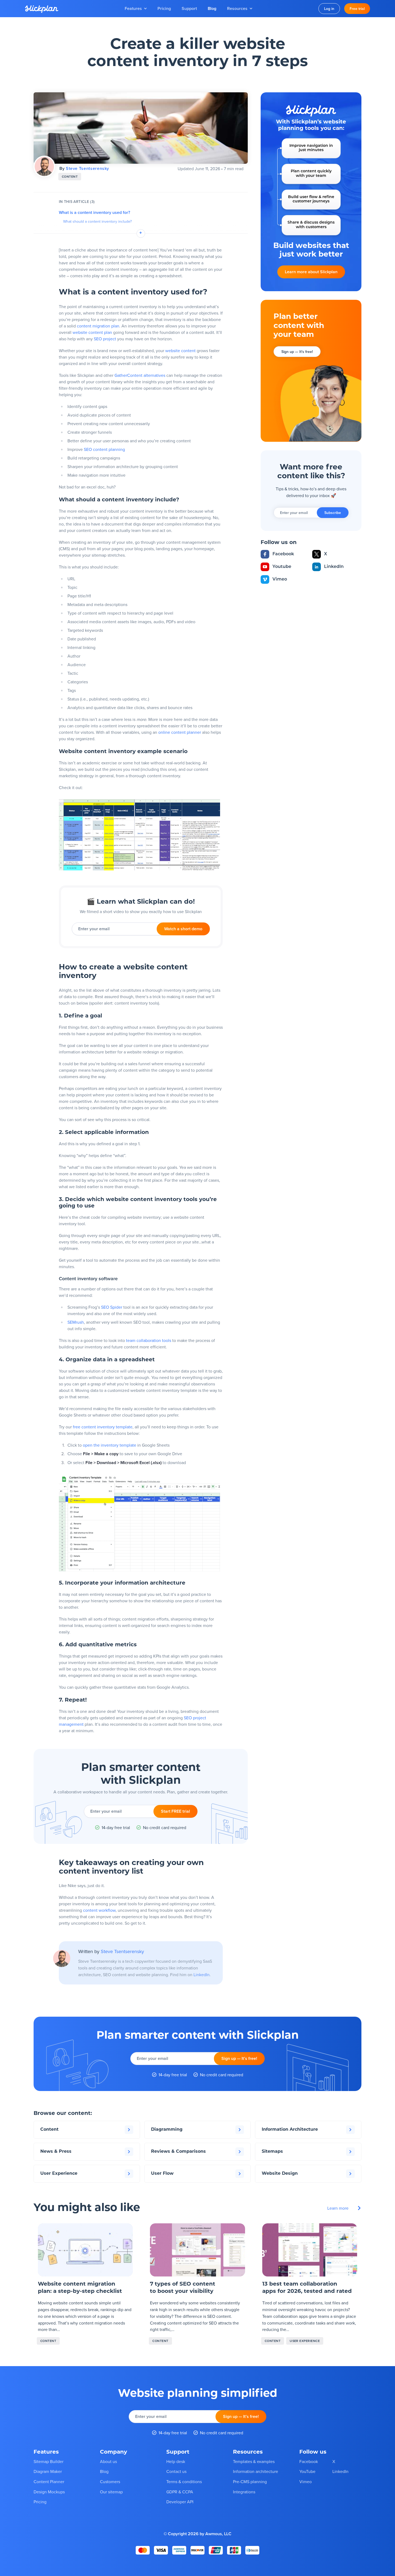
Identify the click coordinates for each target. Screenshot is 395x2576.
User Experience (305, 2341)
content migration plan (98, 326)
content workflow (99, 1910)
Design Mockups (49, 2492)
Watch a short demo (183, 929)
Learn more (311, 272)
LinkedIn (202, 1975)
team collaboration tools (149, 1340)
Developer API (180, 2502)
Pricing (164, 8)
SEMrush (76, 1322)
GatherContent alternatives (140, 375)
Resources (237, 8)
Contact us (176, 2472)
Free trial (357, 9)
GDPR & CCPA (180, 2492)
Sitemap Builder (49, 2461)
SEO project (105, 339)
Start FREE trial (175, 1811)
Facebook (283, 554)
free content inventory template (103, 1427)
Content (70, 176)
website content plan (92, 332)
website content (180, 351)
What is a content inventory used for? (94, 213)
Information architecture (256, 2472)
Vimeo (280, 579)
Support (189, 8)
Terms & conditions (184, 2482)
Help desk (176, 2461)
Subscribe (333, 513)
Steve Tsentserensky (87, 168)
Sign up (297, 352)
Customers (110, 2482)
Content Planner (49, 2482)
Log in (329, 9)
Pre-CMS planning (250, 2482)
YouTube (307, 2472)
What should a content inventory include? (97, 222)
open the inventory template (109, 1445)
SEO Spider (112, 1307)
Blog (212, 8)
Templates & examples (254, 2461)
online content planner (180, 732)
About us (108, 2461)
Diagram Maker (48, 2472)
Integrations (244, 2492)
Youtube (282, 567)
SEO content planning (104, 449)
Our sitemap (111, 2492)
